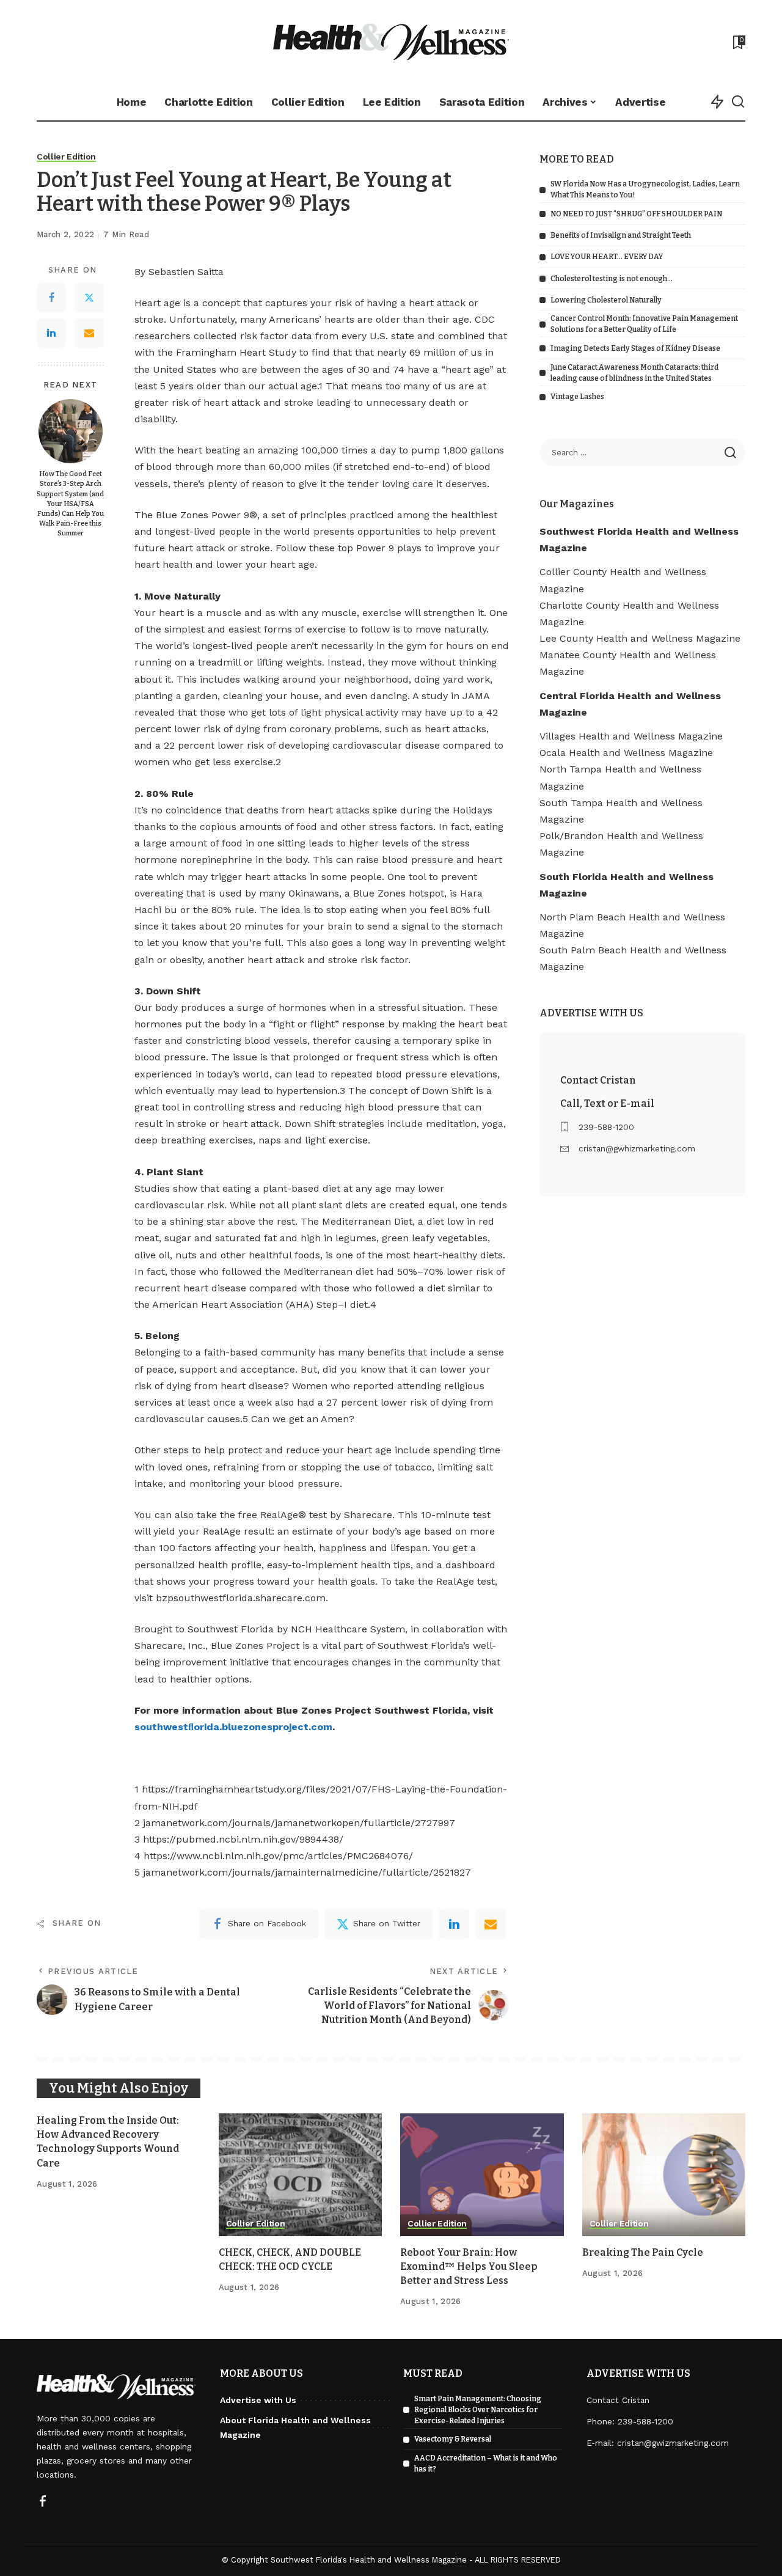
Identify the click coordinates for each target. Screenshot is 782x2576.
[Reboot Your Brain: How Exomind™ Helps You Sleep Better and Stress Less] (482, 2175)
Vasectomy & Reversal (453, 2439)
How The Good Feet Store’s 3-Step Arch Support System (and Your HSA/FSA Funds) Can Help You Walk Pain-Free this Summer (70, 504)
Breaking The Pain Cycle (643, 2252)
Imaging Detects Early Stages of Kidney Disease (635, 348)
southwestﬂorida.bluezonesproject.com (233, 1727)
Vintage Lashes (577, 397)
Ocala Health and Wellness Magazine (626, 753)
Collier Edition (66, 157)
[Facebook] (51, 298)
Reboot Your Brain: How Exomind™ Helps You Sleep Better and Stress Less (469, 2266)
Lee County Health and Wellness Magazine (640, 638)
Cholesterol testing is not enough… (612, 279)
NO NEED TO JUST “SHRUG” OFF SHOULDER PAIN (636, 214)
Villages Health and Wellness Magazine (631, 736)
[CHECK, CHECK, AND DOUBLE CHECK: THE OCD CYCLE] (301, 2175)
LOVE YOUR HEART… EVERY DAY (607, 257)
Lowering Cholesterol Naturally (606, 300)
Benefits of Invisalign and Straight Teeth (621, 235)
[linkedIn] (454, 1924)
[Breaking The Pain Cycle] (664, 2175)
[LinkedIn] (51, 333)
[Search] (738, 102)
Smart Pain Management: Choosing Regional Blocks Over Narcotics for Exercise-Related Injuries (478, 2410)
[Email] (89, 333)
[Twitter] (89, 298)
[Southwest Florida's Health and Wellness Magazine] (391, 42)
